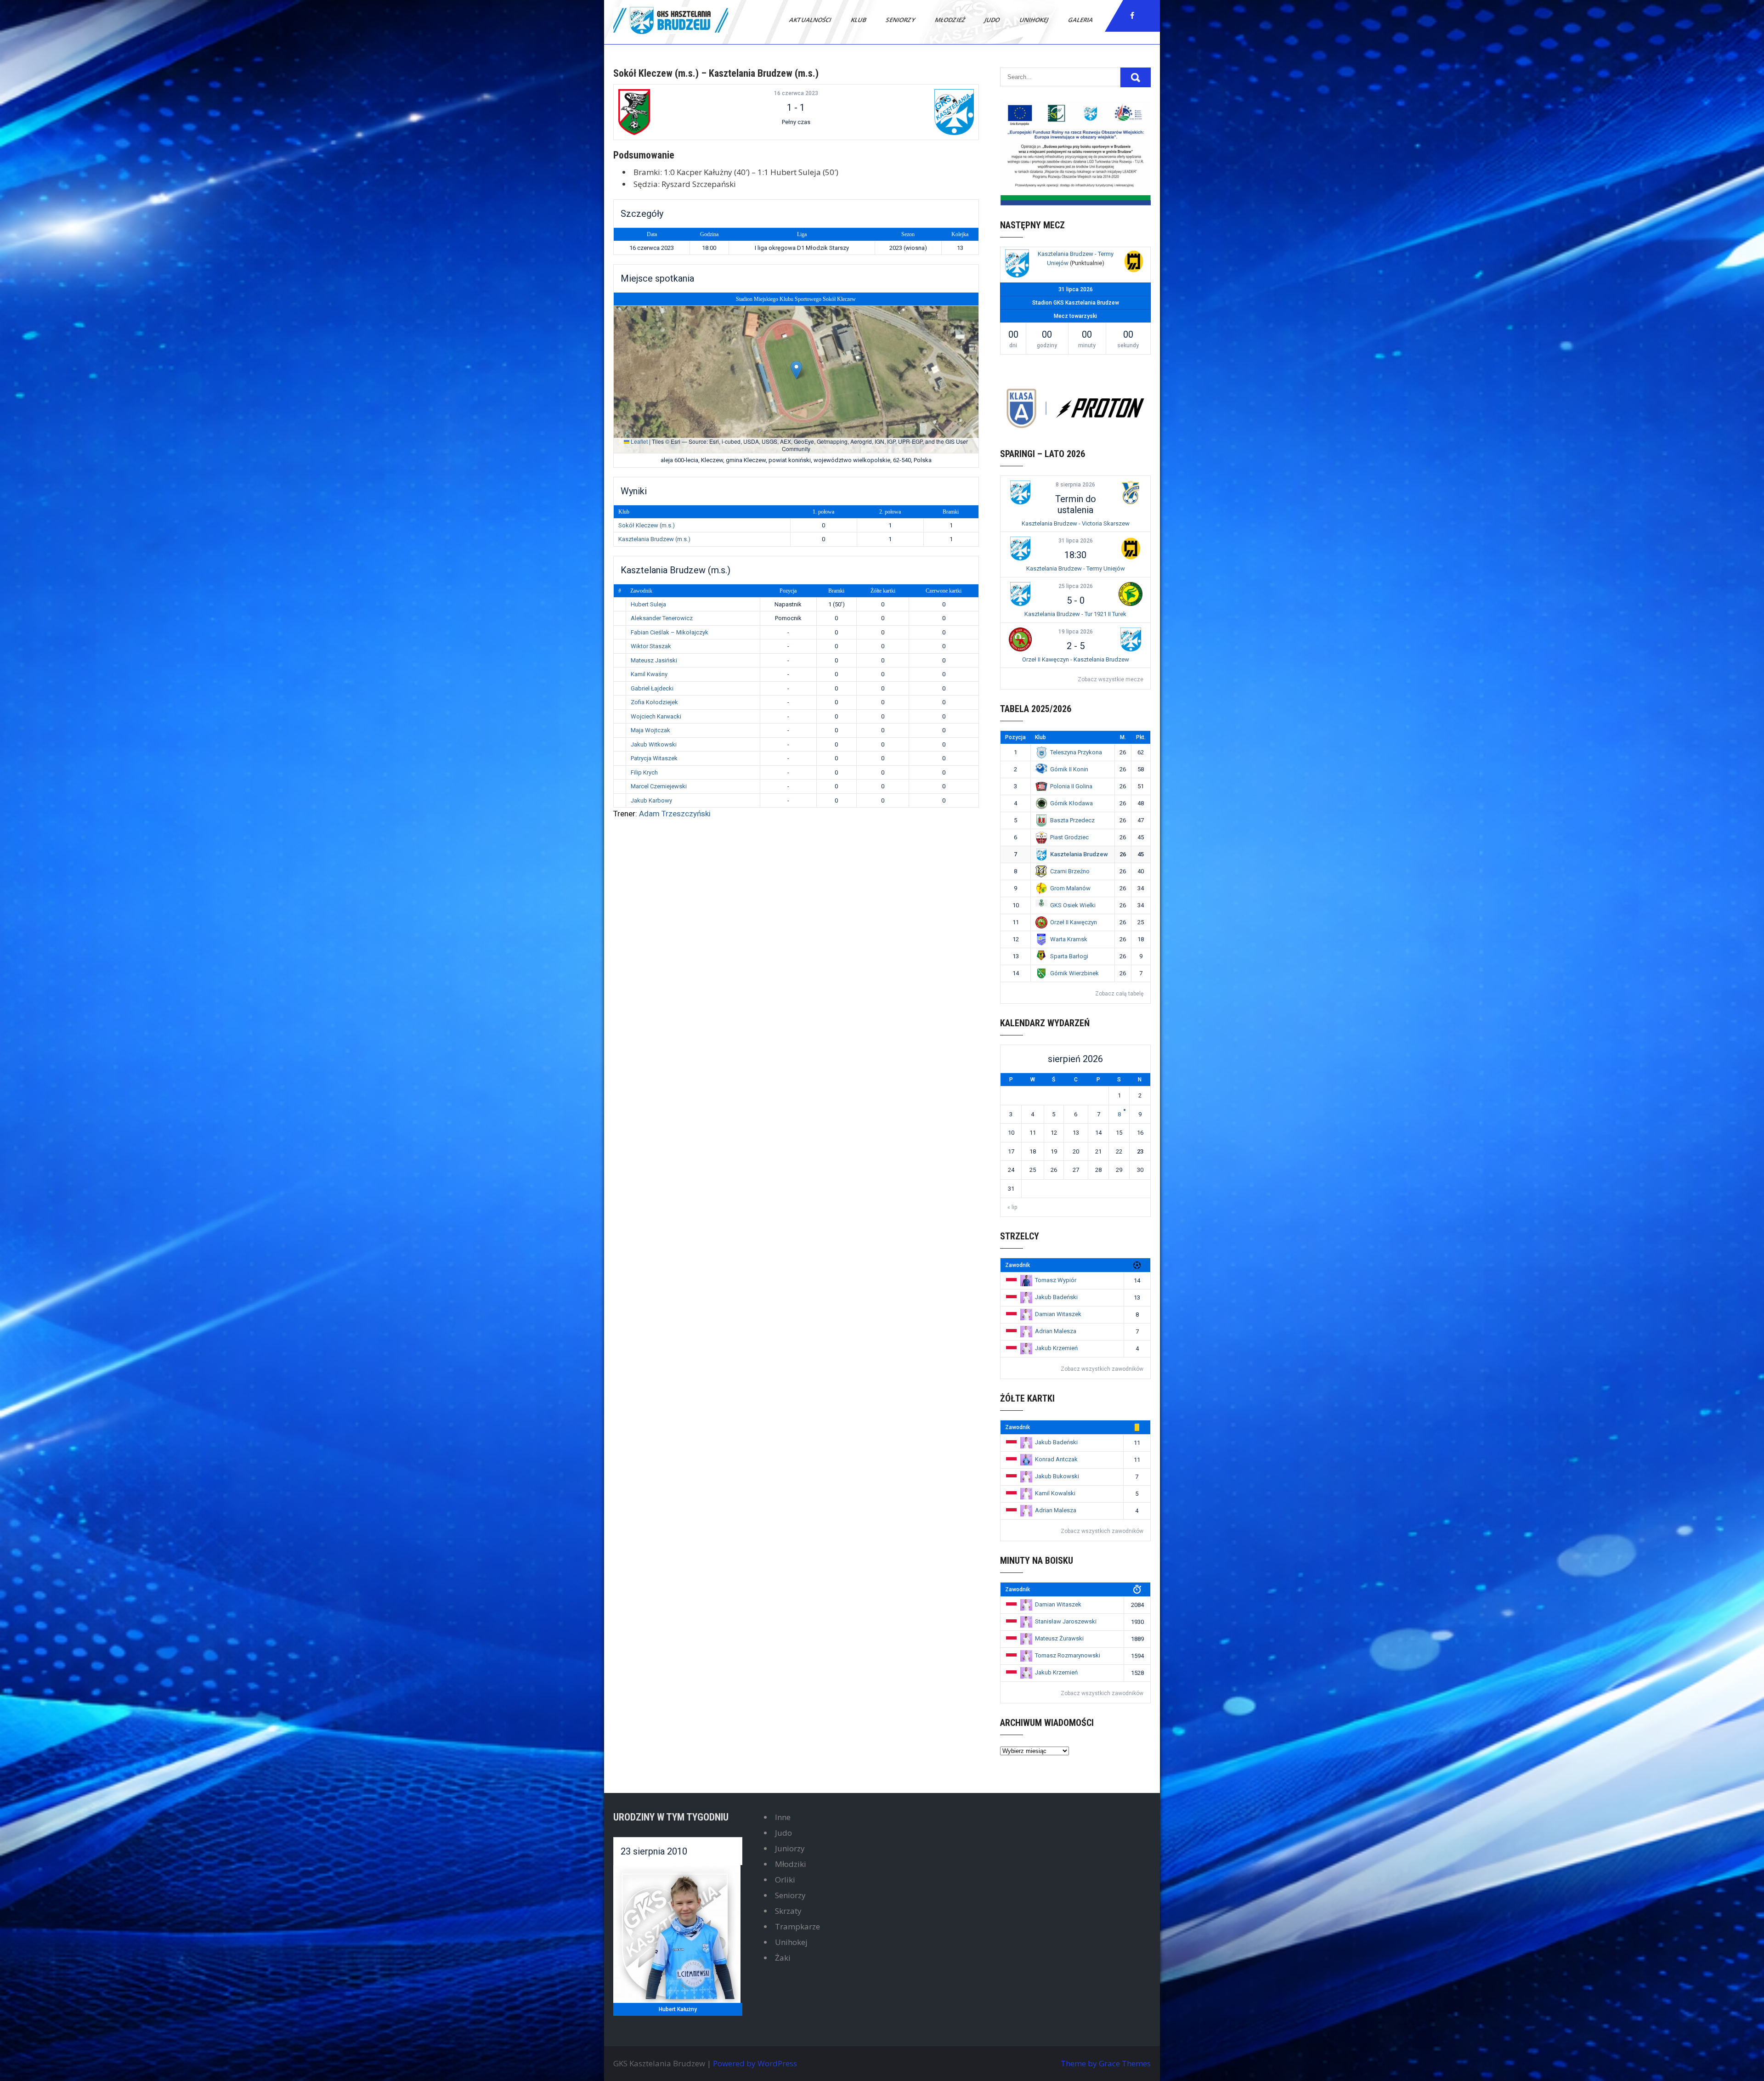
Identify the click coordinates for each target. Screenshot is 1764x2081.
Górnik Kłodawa (1071, 803)
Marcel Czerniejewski (659, 786)
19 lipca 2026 (1076, 632)
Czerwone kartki (944, 591)
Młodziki (791, 1864)
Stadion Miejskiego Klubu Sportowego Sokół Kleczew (796, 299)
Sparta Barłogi (1069, 956)
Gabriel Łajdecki (652, 688)
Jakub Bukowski (1057, 1476)
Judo (993, 20)
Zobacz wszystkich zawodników (1102, 1369)
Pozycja (788, 591)
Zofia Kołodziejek (654, 702)
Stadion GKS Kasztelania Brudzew (1076, 303)
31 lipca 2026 (1076, 541)
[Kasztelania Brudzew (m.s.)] (914, 112)
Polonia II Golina (1071, 786)
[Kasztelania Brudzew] (1017, 265)
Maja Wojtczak (650, 730)
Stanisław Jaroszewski (1066, 1621)
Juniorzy (790, 1848)
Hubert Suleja (648, 604)
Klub (859, 20)
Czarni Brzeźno (1070, 871)
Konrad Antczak (1056, 1459)
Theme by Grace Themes (1106, 2063)
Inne (783, 1817)
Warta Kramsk (1069, 939)
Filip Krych (644, 772)
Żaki (783, 1958)
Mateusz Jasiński (654, 660)
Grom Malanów (1070, 888)
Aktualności (811, 20)
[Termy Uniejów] (1134, 263)
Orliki (785, 1880)
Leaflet (639, 441)
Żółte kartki (883, 591)
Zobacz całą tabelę (1119, 994)
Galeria (1081, 20)
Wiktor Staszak (651, 646)
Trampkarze (797, 1926)
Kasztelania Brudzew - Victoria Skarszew (1076, 523)
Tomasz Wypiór (1056, 1280)
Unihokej (1035, 20)
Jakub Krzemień (1056, 1348)
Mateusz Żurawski (1059, 1638)
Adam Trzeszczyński (675, 814)
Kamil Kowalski (1055, 1493)
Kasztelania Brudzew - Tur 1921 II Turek (1075, 614)
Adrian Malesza (1056, 1331)
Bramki (836, 591)
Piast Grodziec (1069, 837)
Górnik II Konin (1069, 769)
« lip (1012, 1207)
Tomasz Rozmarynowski (1068, 1655)
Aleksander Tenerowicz (662, 618)
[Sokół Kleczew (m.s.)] (678, 112)
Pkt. (1141, 737)
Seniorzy (901, 20)
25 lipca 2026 (1076, 586)
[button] (796, 370)
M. (1123, 737)
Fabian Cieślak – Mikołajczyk (670, 632)
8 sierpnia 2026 (1075, 485)
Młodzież (950, 20)
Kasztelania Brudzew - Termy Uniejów (1076, 568)
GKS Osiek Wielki (1073, 905)
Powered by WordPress (755, 2063)
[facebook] (1132, 16)
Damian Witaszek (1058, 1314)
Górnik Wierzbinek (1074, 973)
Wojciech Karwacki (656, 716)
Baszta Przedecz (1072, 820)
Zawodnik (641, 591)
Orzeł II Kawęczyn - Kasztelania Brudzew (1076, 659)
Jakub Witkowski (654, 744)
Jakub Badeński (1056, 1297)
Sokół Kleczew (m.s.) (647, 525)
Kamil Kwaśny (649, 674)
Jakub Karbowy (651, 800)
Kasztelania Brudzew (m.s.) (654, 539)
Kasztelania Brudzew (1079, 854)
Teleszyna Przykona (1076, 752)
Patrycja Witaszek (654, 758)
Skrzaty (788, 1911)
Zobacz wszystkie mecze (1111, 679)
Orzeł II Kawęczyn (1074, 922)
